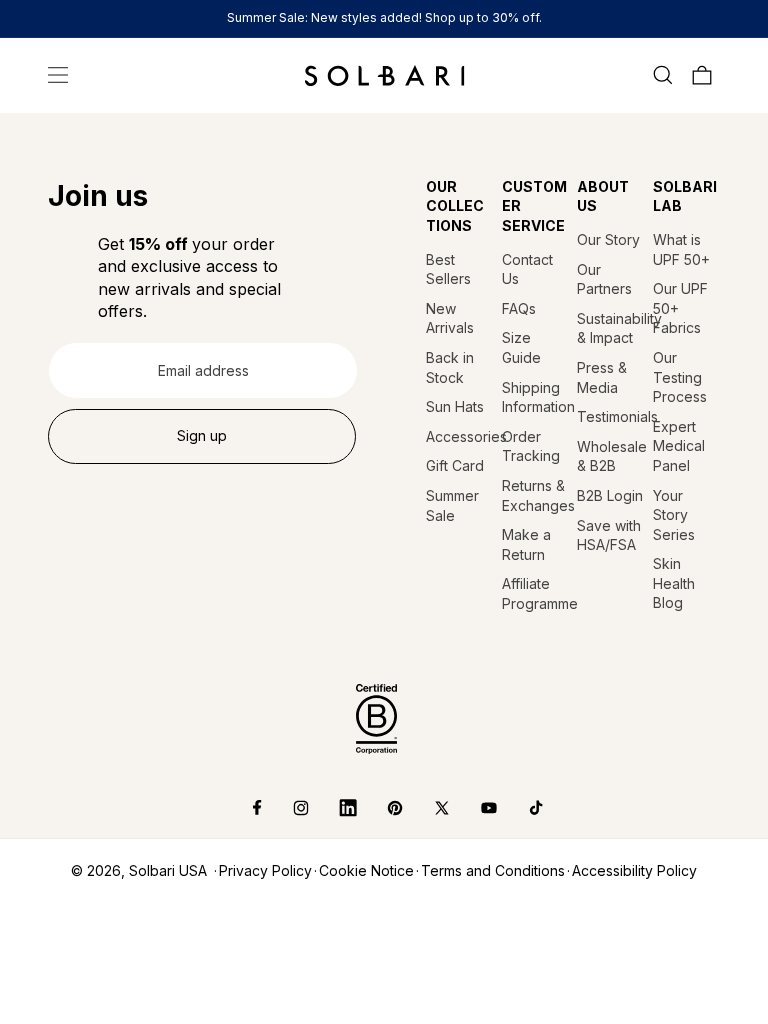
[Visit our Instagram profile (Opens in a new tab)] (286, 808)
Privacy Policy (265, 870)
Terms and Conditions (493, 870)
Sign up (202, 435)
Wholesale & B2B (611, 456)
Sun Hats (455, 406)
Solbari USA (168, 870)
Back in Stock (450, 367)
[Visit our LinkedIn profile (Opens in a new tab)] (333, 808)
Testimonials (611, 416)
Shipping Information (536, 397)
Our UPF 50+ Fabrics (680, 308)
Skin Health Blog (674, 583)
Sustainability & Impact (611, 328)
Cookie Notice (366, 870)
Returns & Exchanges (536, 495)
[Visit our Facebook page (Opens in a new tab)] (243, 808)
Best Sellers (448, 269)
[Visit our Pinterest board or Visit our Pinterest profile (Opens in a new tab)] (380, 808)
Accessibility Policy (634, 870)
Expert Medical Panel (679, 446)
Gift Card (455, 465)
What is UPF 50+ (681, 249)
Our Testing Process (680, 377)
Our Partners (604, 279)
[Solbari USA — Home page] (384, 75)
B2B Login (610, 495)
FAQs (519, 308)
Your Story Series (674, 515)
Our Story (608, 239)
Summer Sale (452, 505)
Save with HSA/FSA (609, 535)
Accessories (460, 436)
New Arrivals (450, 318)
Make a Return (526, 544)
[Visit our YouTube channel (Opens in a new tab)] (474, 808)
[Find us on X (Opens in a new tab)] (427, 808)
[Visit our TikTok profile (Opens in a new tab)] (521, 808)
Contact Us (527, 269)
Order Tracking (531, 446)
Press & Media (602, 377)
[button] (58, 75)
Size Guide (521, 347)
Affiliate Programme (536, 593)
